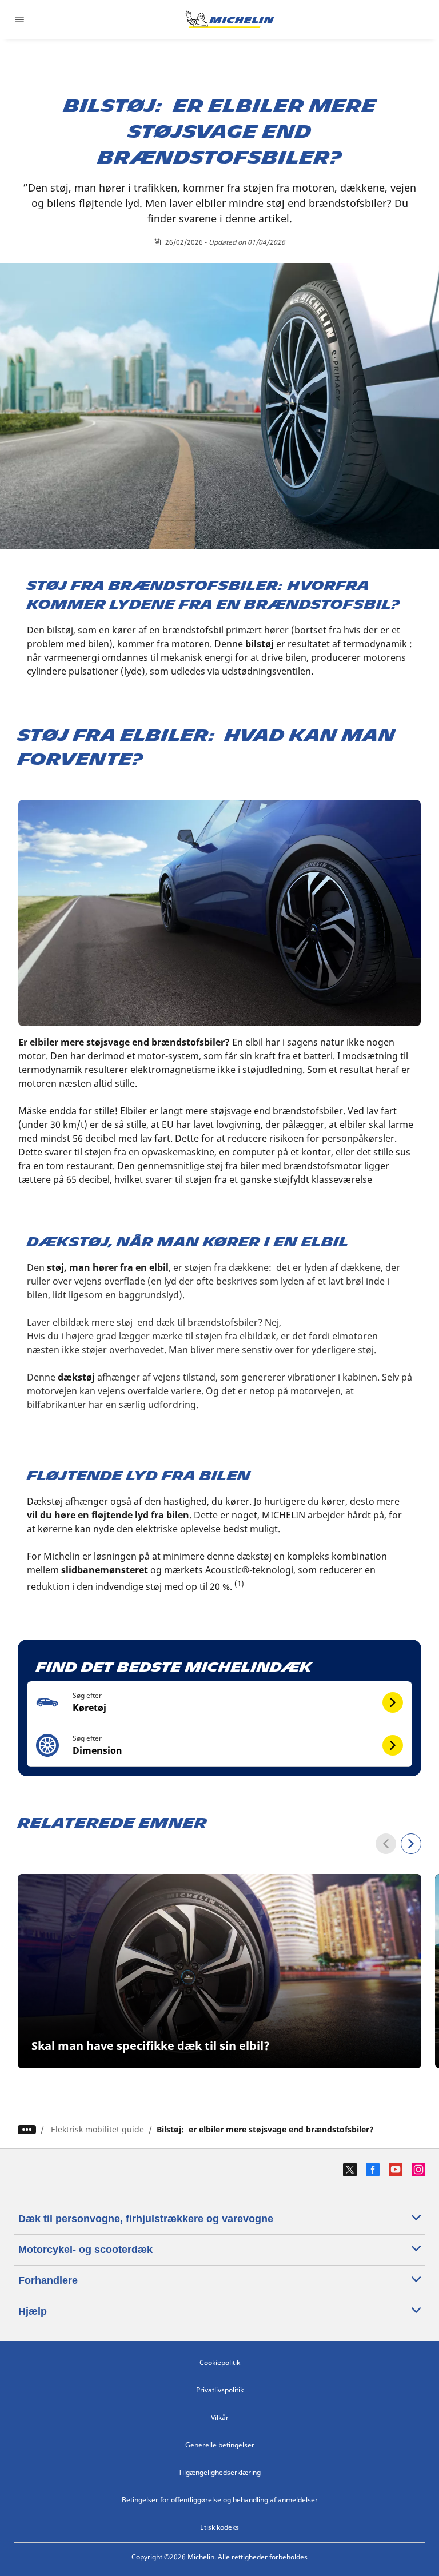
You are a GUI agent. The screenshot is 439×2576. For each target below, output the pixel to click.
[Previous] (386, 1844)
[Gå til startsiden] (230, 19)
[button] (220, 1703)
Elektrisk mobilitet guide (97, 2129)
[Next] (411, 1844)
